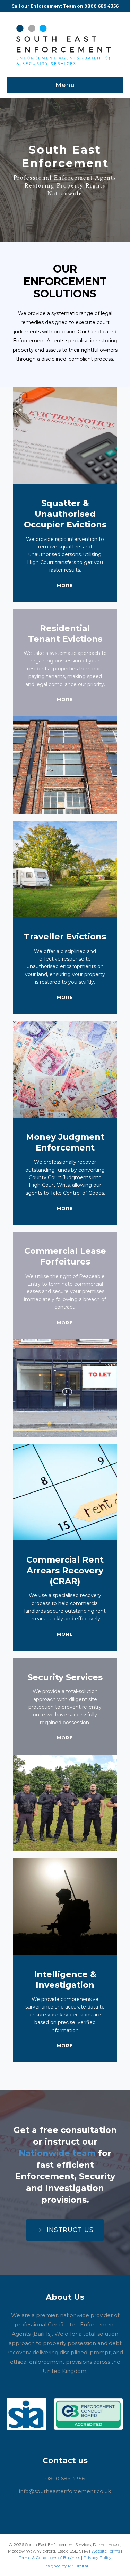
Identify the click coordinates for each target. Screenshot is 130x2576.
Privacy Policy (97, 2558)
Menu (65, 85)
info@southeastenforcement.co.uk (65, 2491)
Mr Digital (78, 2566)
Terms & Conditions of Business (49, 2558)
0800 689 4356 (101, 6)
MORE (65, 585)
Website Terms (106, 2551)
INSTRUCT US (70, 2230)
